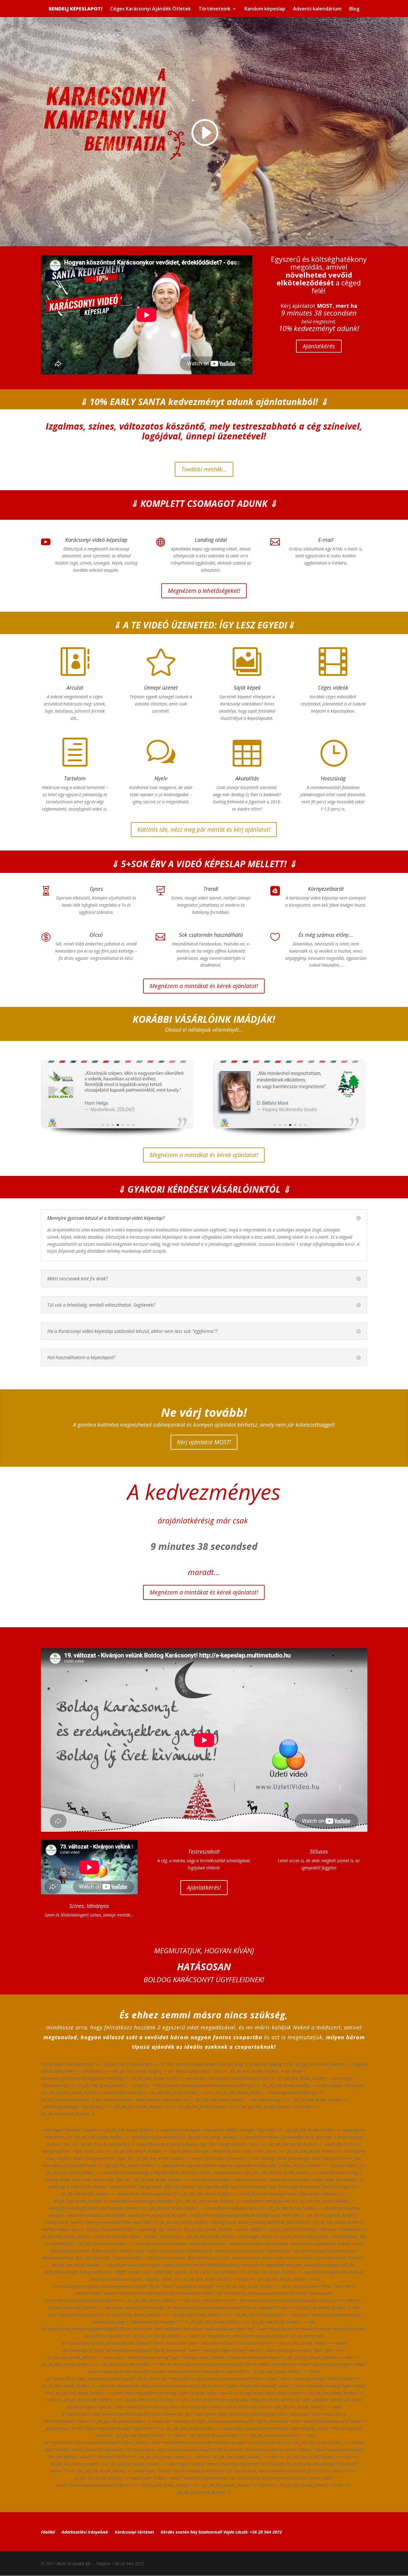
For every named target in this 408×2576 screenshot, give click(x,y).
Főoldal (48, 2532)
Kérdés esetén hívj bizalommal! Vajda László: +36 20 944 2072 (221, 2532)
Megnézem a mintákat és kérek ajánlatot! (204, 986)
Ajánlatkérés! (204, 1887)
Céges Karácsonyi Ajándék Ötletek (151, 9)
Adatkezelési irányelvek (85, 2532)
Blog (354, 9)
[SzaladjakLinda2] (118, 1135)
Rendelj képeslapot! (76, 9)
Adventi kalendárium (317, 9)
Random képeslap (265, 9)
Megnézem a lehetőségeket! (204, 591)
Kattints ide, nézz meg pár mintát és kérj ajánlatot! (204, 829)
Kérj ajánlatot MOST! (204, 1442)
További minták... (204, 469)
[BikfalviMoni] (290, 1135)
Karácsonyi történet (134, 2532)
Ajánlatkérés (319, 346)
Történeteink (215, 9)
